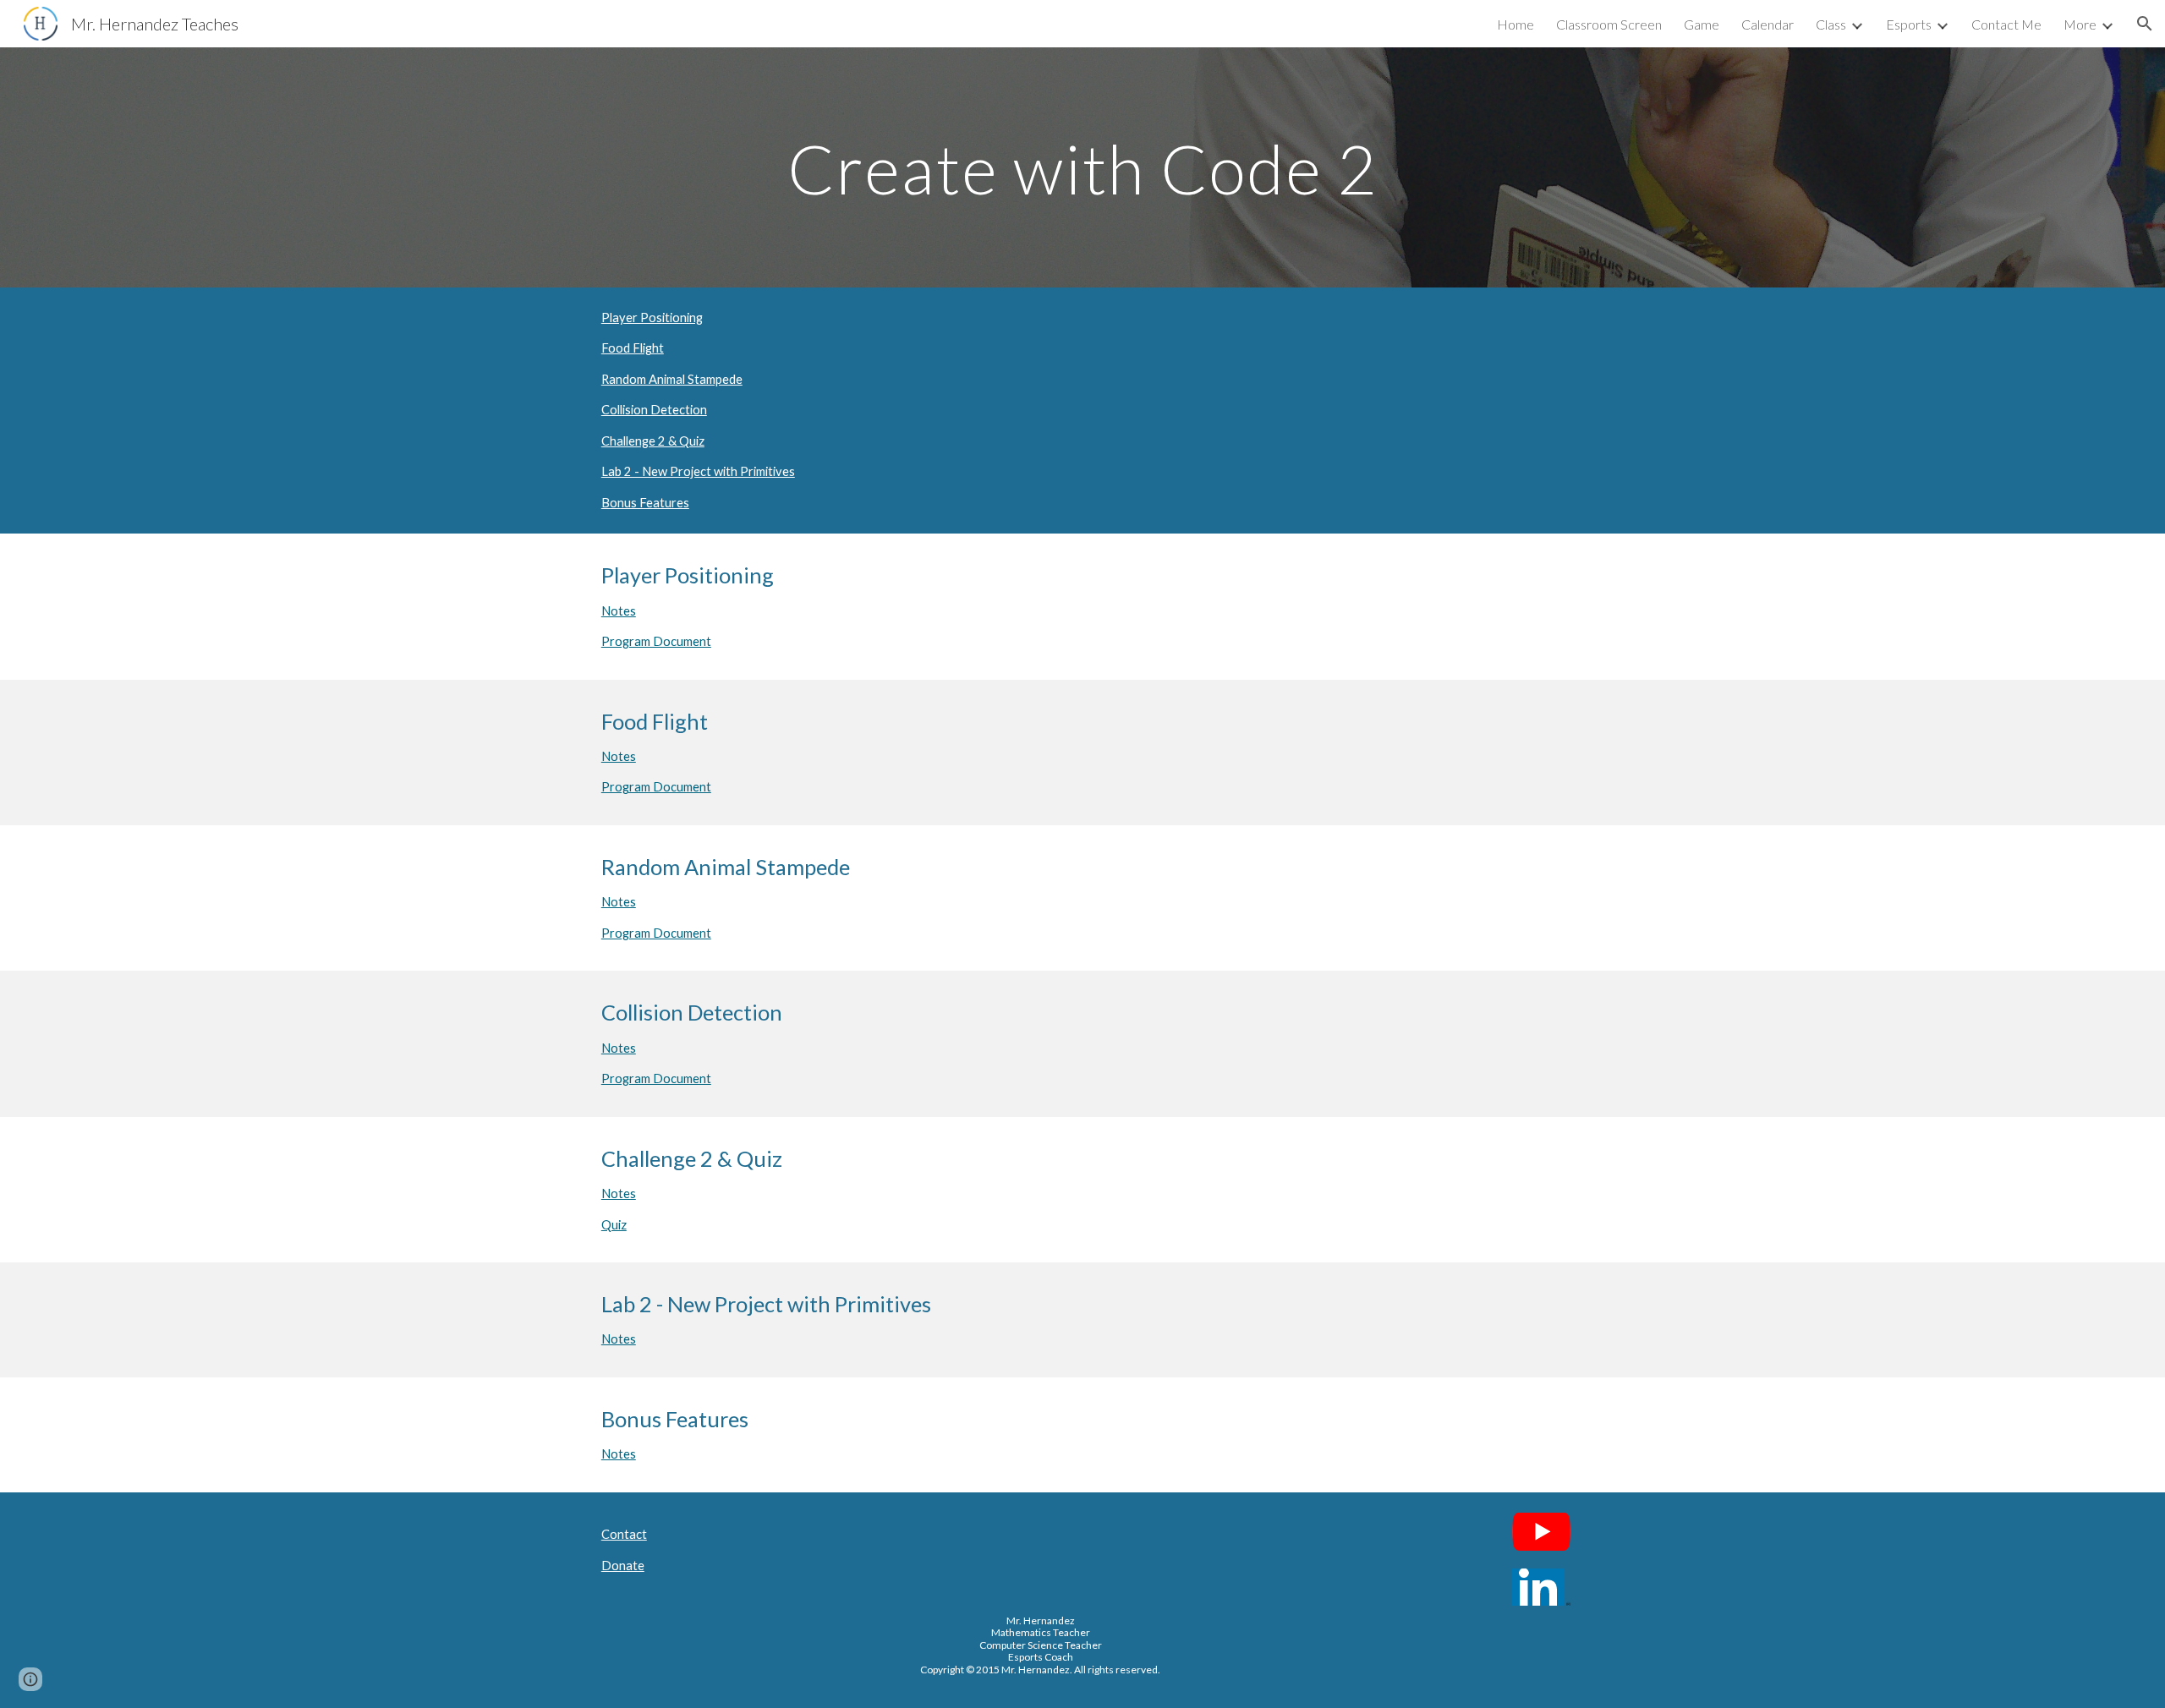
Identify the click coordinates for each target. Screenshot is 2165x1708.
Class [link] (1831, 24)
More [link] (2080, 24)
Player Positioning (652, 318)
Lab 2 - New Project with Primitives (698, 471)
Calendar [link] (1768, 24)
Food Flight (633, 348)
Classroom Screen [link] (1609, 24)
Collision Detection (654, 410)
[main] (1082, 167)
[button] (2145, 24)
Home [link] (1515, 24)
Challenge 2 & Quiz (653, 441)
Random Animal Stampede (672, 379)
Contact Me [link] (2006, 24)
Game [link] (1702, 24)
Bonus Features (645, 503)
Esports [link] (1909, 24)
